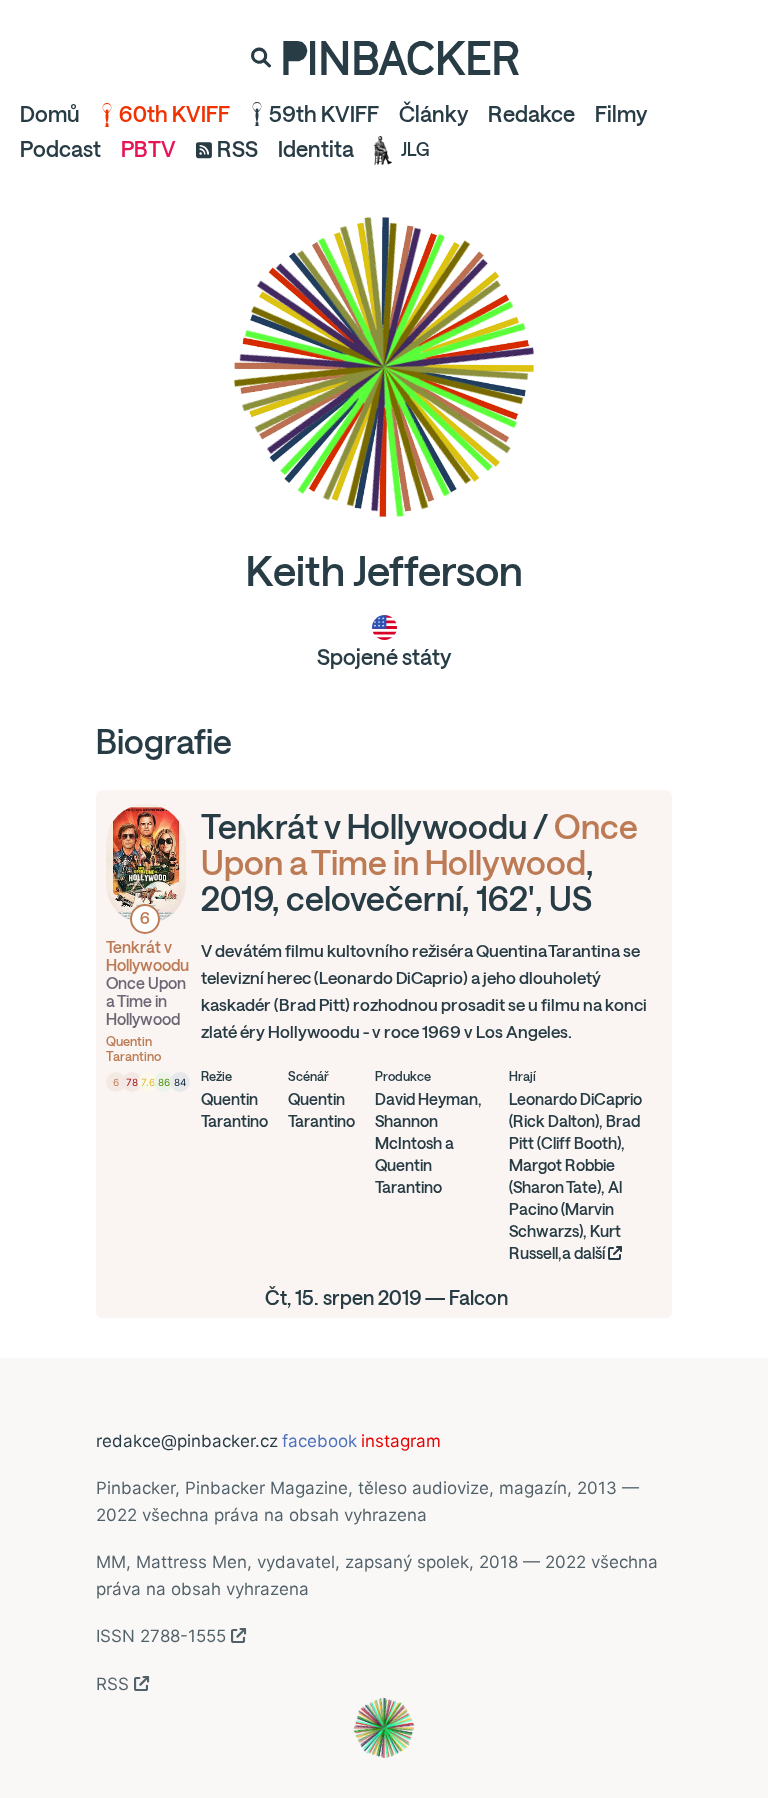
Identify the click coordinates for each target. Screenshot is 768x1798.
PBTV (148, 149)
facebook (319, 1441)
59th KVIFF (324, 114)
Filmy (621, 114)
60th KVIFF (174, 114)
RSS (237, 149)
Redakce (531, 114)
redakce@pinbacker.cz (187, 1441)
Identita (316, 149)
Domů (50, 114)
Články (433, 114)
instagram (401, 1441)
